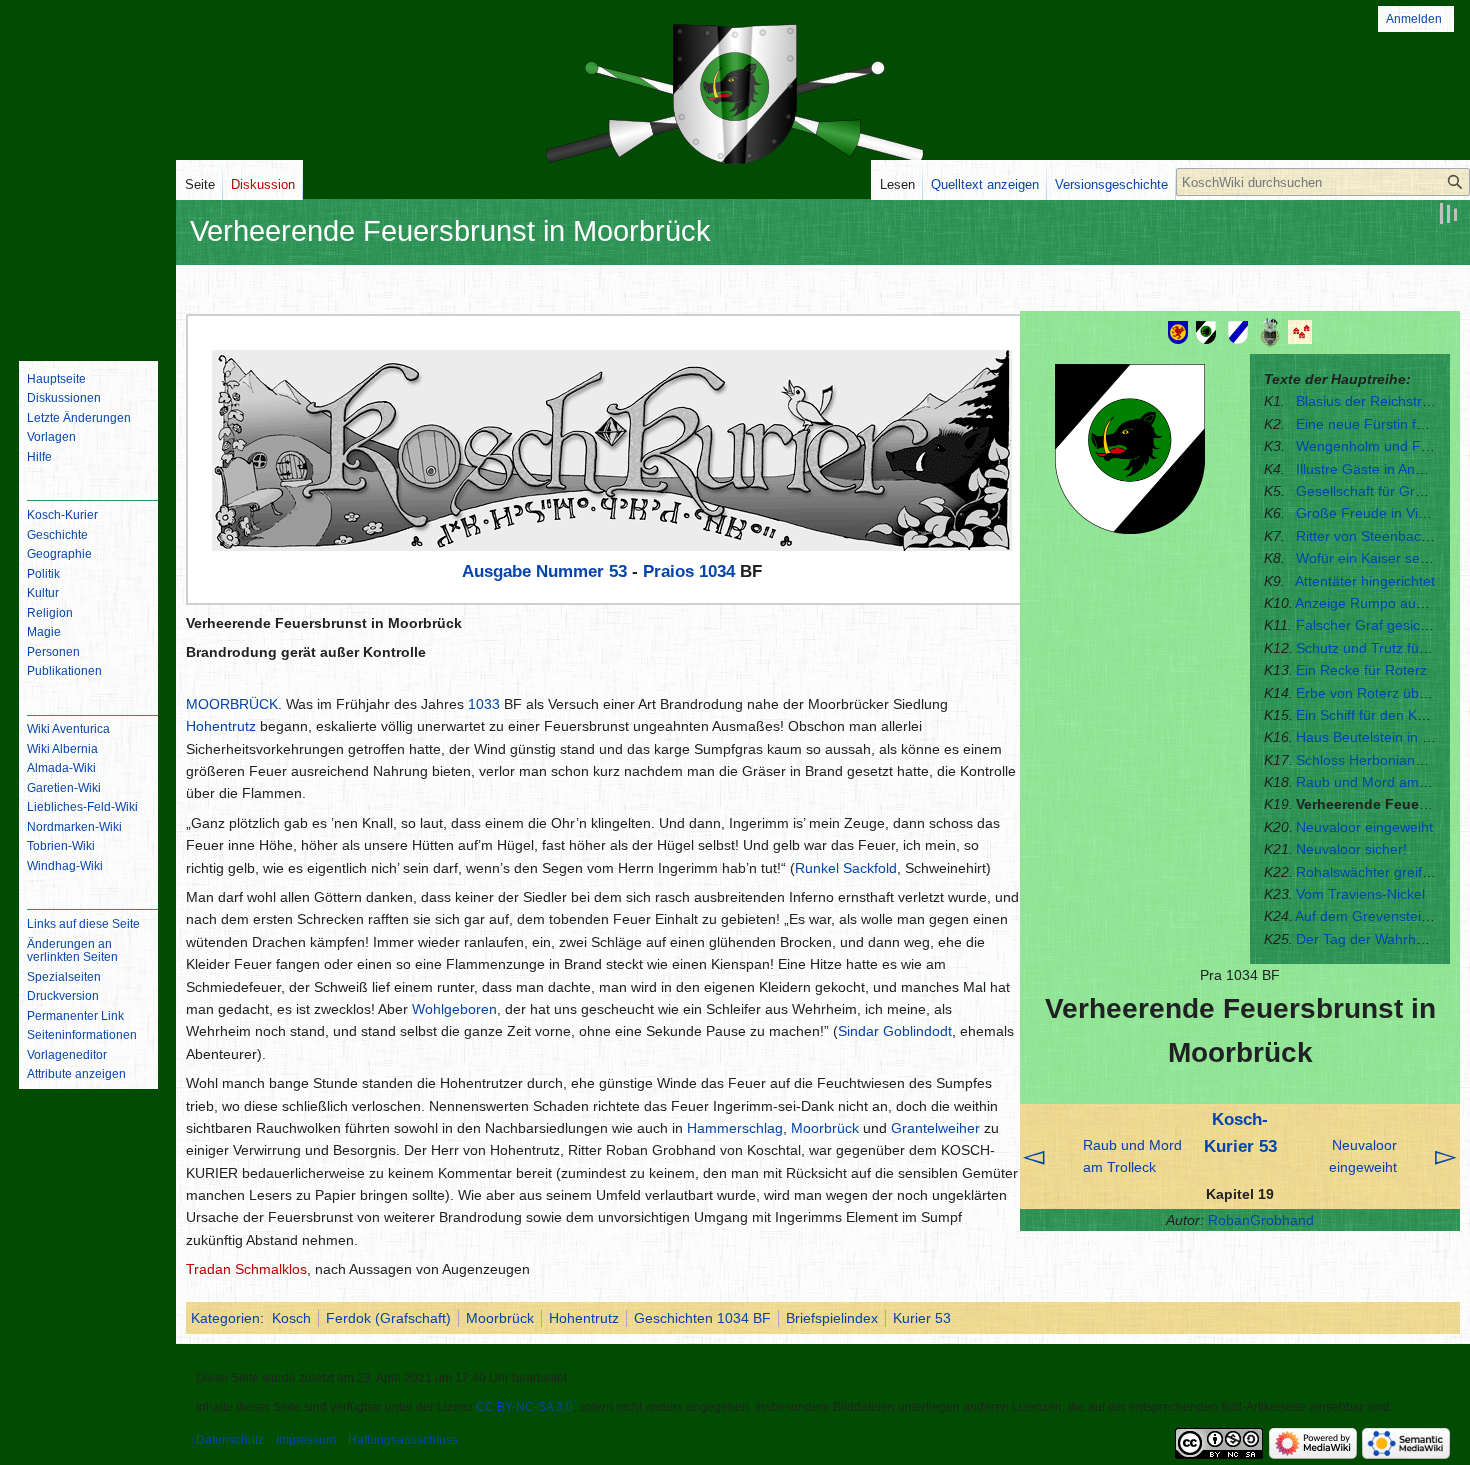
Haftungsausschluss (403, 1440)
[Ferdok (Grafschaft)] (1238, 331)
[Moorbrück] (1270, 331)
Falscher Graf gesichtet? (1374, 625)
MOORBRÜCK (232, 704)
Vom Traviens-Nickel (1360, 894)
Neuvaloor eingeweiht (1364, 827)
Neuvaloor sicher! (1351, 849)
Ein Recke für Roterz (1361, 670)
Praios (668, 571)
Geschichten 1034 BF (702, 1318)
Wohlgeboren (454, 1009)
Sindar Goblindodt (895, 1031)
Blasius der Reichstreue (1371, 401)
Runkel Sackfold (846, 868)
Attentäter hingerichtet (1365, 581)
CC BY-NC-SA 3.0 (524, 1407)
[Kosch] (1206, 331)
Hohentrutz (221, 726)
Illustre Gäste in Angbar (1370, 469)
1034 (717, 571)
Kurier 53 (922, 1318)
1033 (484, 704)
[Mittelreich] (1178, 331)
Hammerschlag (735, 1128)
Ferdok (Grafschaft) (388, 1318)
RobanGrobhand (1261, 1220)
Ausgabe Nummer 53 (544, 571)
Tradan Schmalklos (246, 1269)
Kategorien (225, 1318)
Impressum (306, 1440)
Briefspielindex (832, 1318)
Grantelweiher (935, 1128)
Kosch (291, 1318)
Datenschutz (230, 1440)
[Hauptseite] (88, 265)
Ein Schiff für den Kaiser (1372, 715)
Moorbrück (825, 1128)
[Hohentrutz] (1302, 331)
